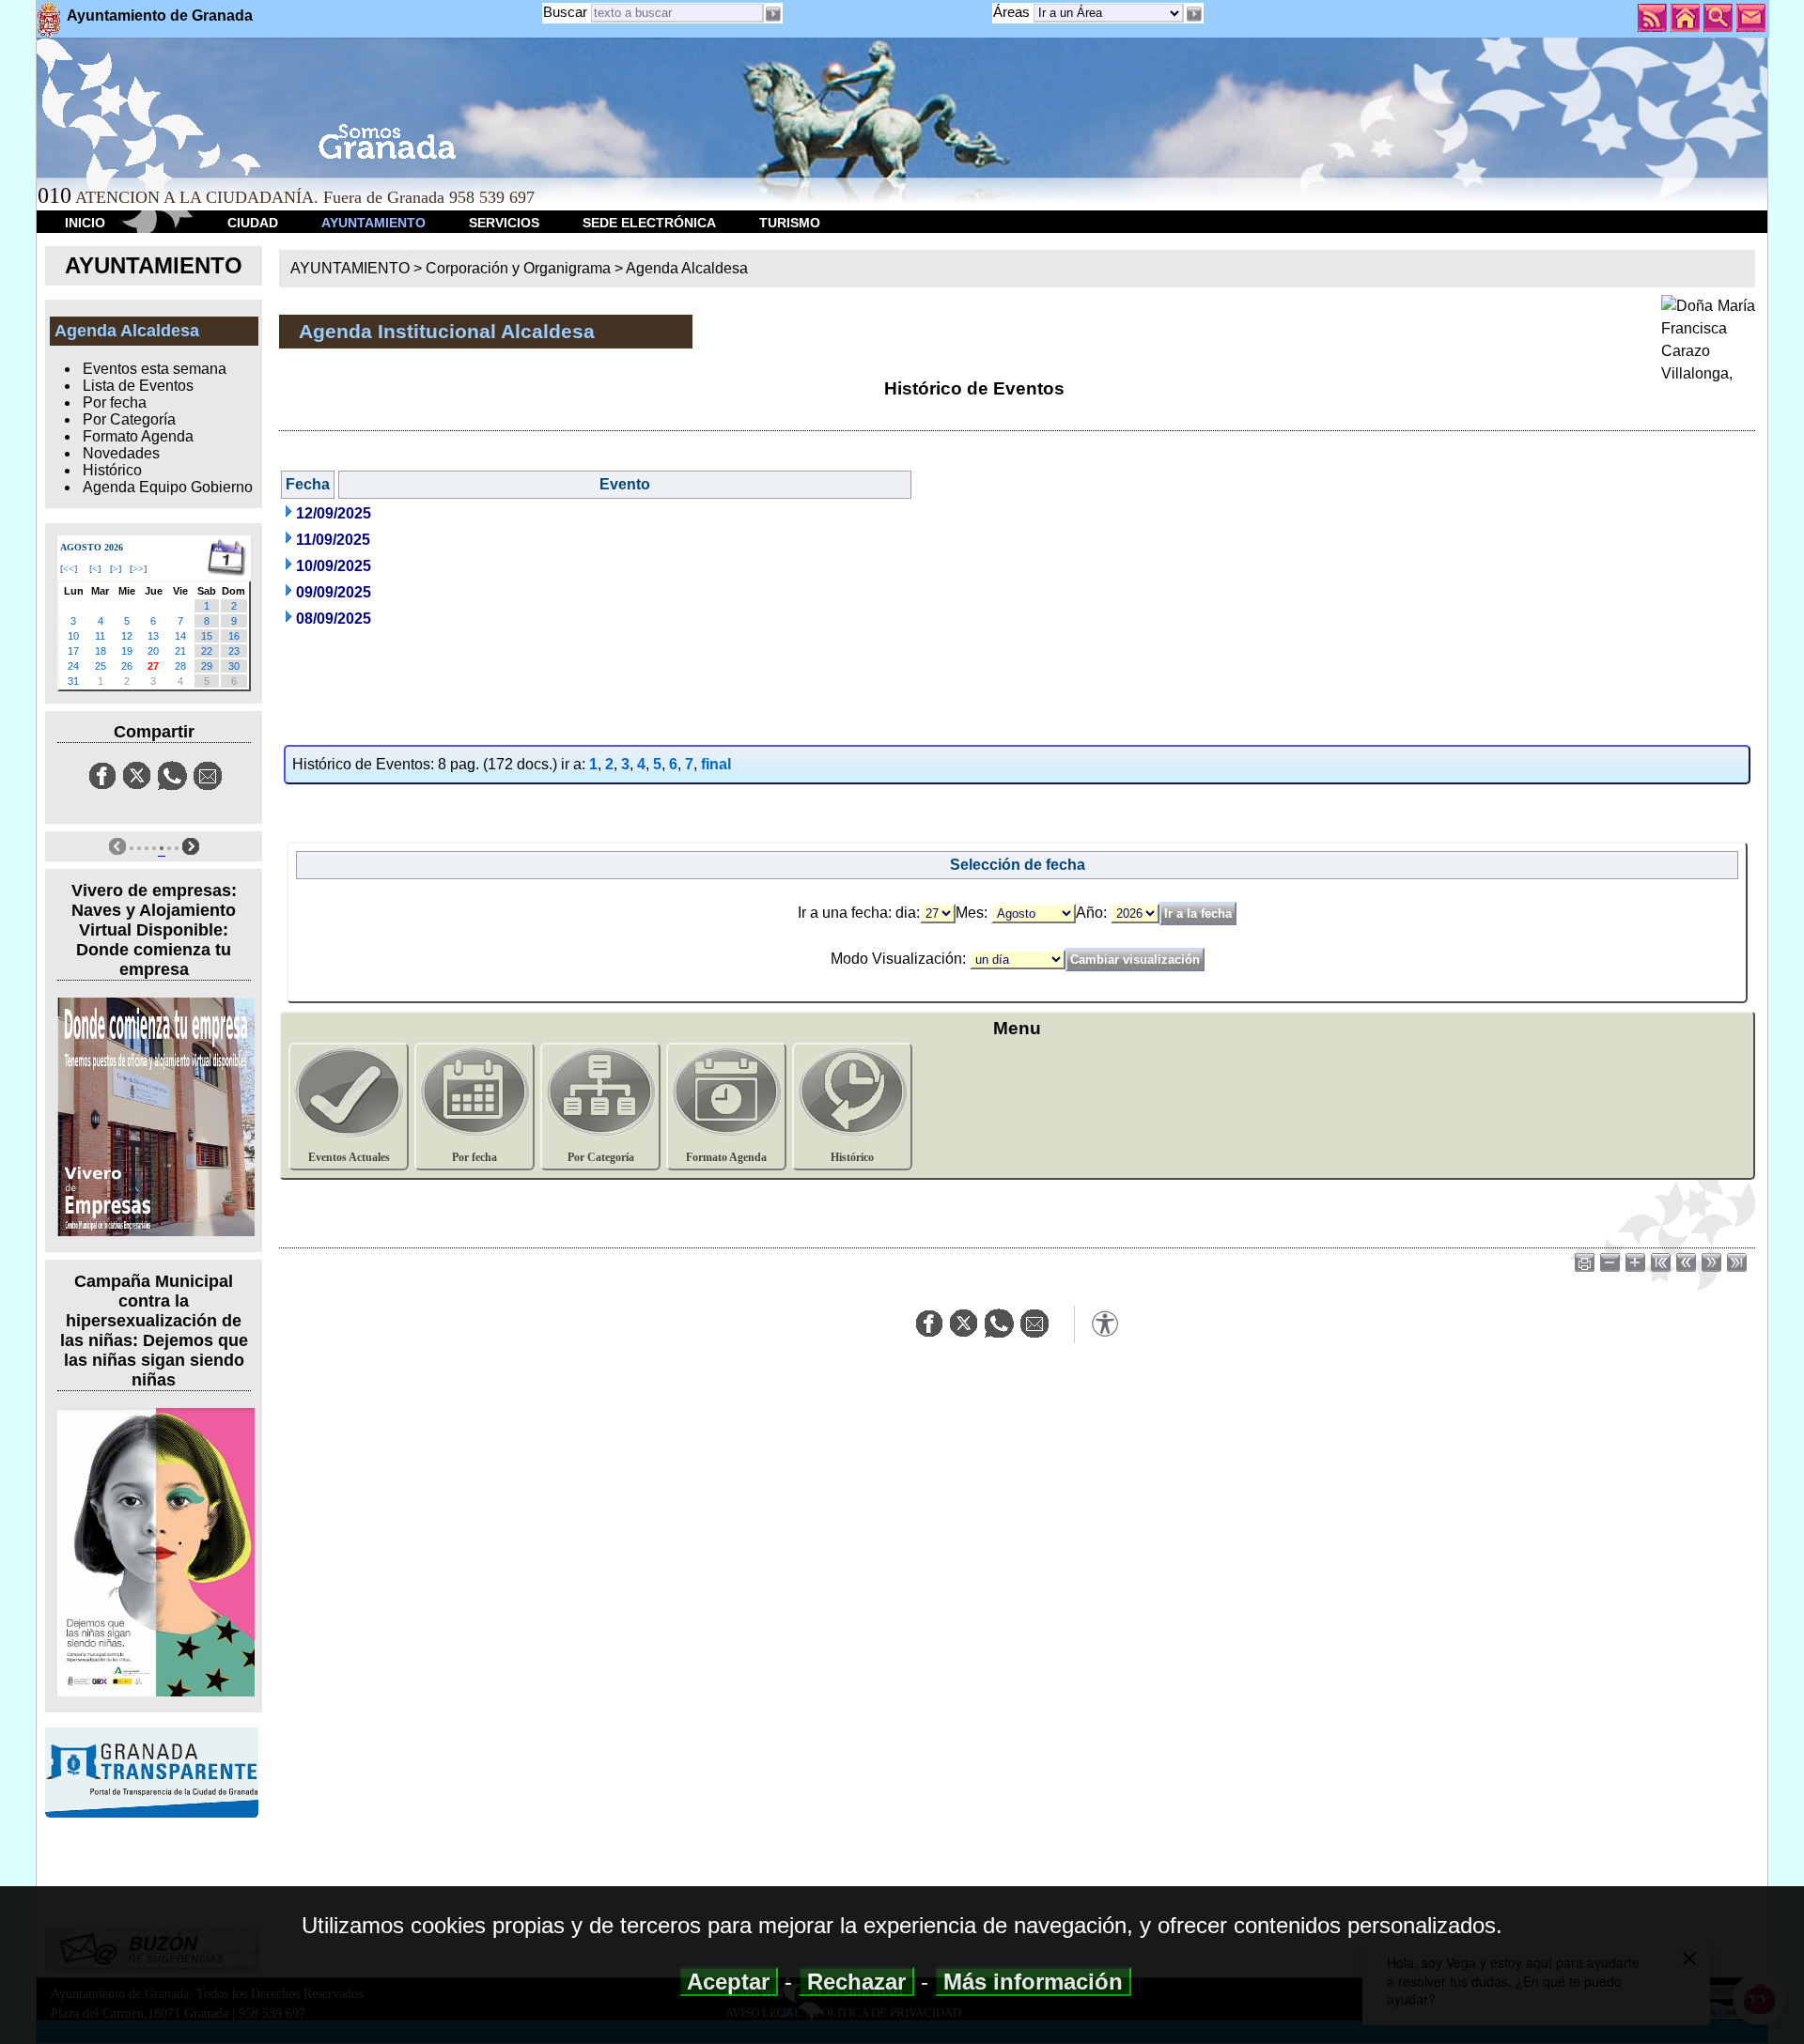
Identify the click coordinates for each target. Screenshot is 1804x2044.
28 (180, 666)
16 (234, 636)
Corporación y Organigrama (518, 268)
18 (101, 651)
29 (207, 666)
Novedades (121, 453)
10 (73, 636)
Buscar (565, 12)
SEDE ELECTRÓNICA (649, 223)
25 (101, 666)
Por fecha (115, 403)
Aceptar (729, 1982)
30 (234, 666)
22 (207, 651)
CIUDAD (253, 223)
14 (180, 636)
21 (180, 651)
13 (153, 636)
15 (207, 636)
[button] (1193, 14)
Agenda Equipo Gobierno (168, 487)
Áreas (1013, 12)
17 (73, 651)
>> (138, 569)
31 (73, 681)
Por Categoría (129, 419)
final (716, 764)
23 (234, 651)
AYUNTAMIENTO (373, 223)
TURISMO (790, 223)
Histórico (112, 470)
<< (69, 569)
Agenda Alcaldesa (687, 268)
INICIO (85, 223)
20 (153, 651)
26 (127, 666)
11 (100, 636)
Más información (1033, 1982)
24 (73, 666)
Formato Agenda (138, 436)
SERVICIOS (504, 223)
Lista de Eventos (138, 386)
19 (127, 651)
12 (127, 636)
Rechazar (856, 1982)
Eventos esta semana (155, 369)
